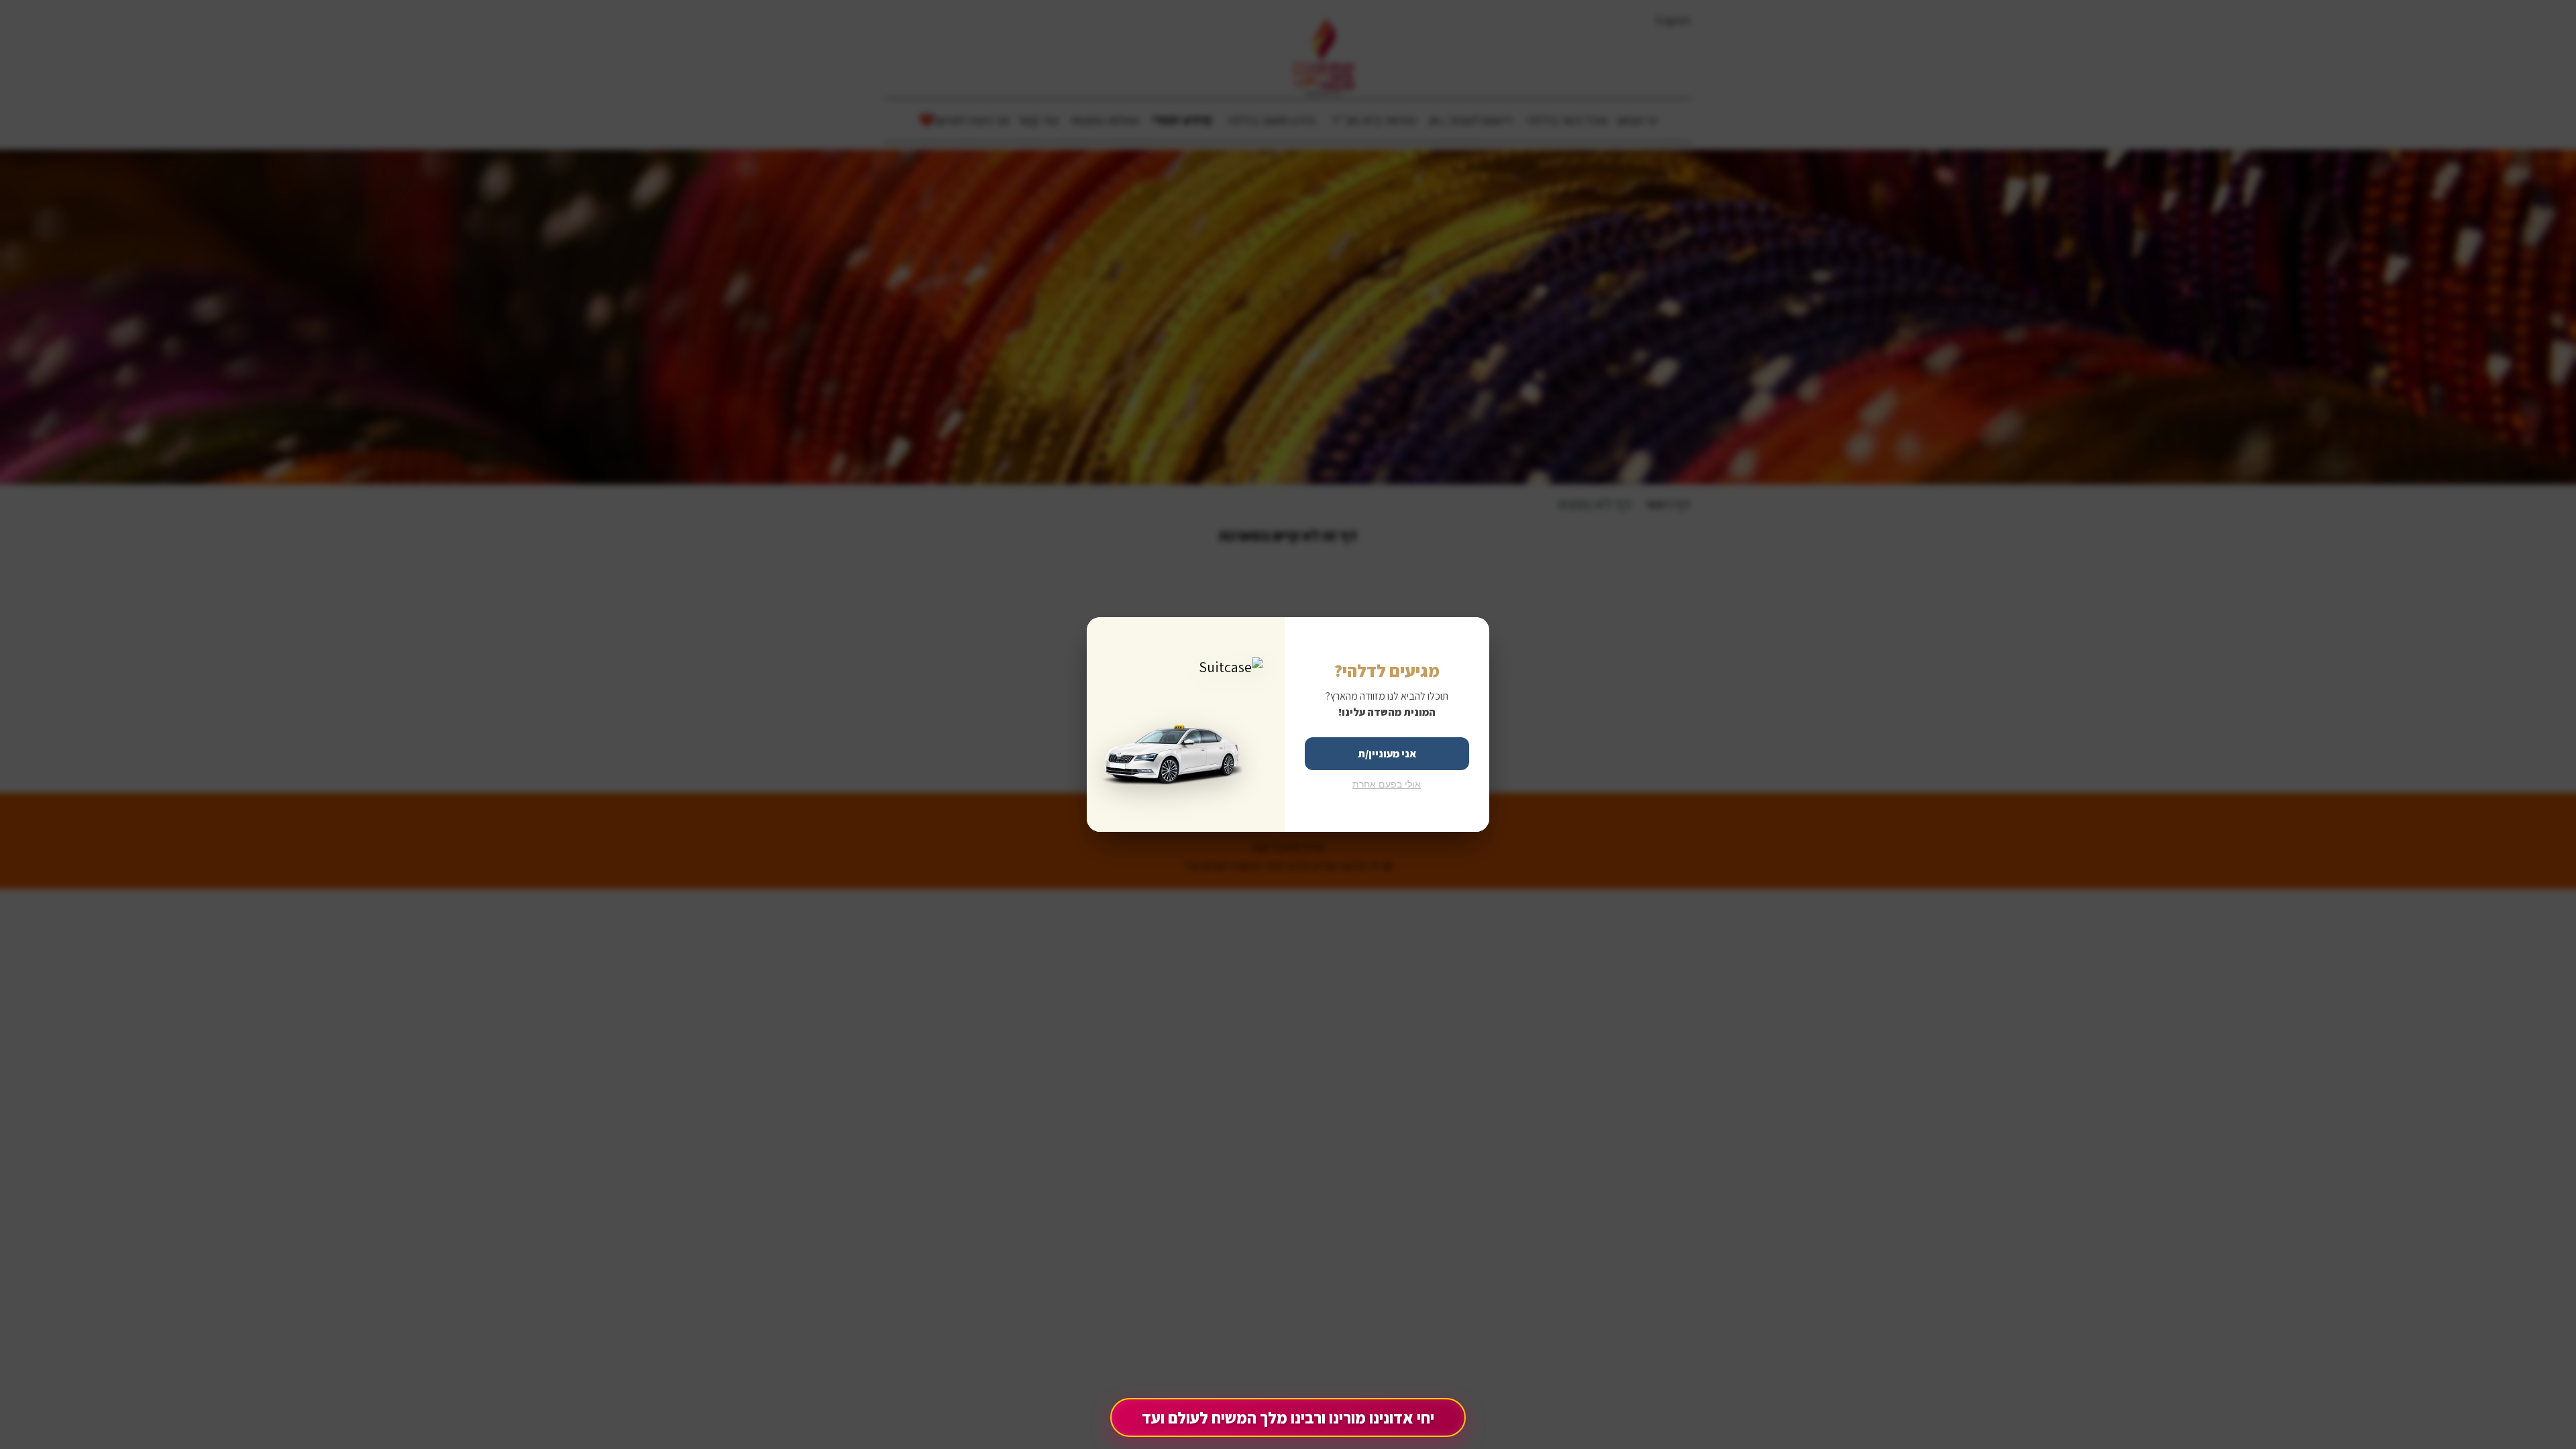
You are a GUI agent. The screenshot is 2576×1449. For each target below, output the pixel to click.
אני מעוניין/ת (1387, 754)
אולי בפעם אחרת (1387, 784)
